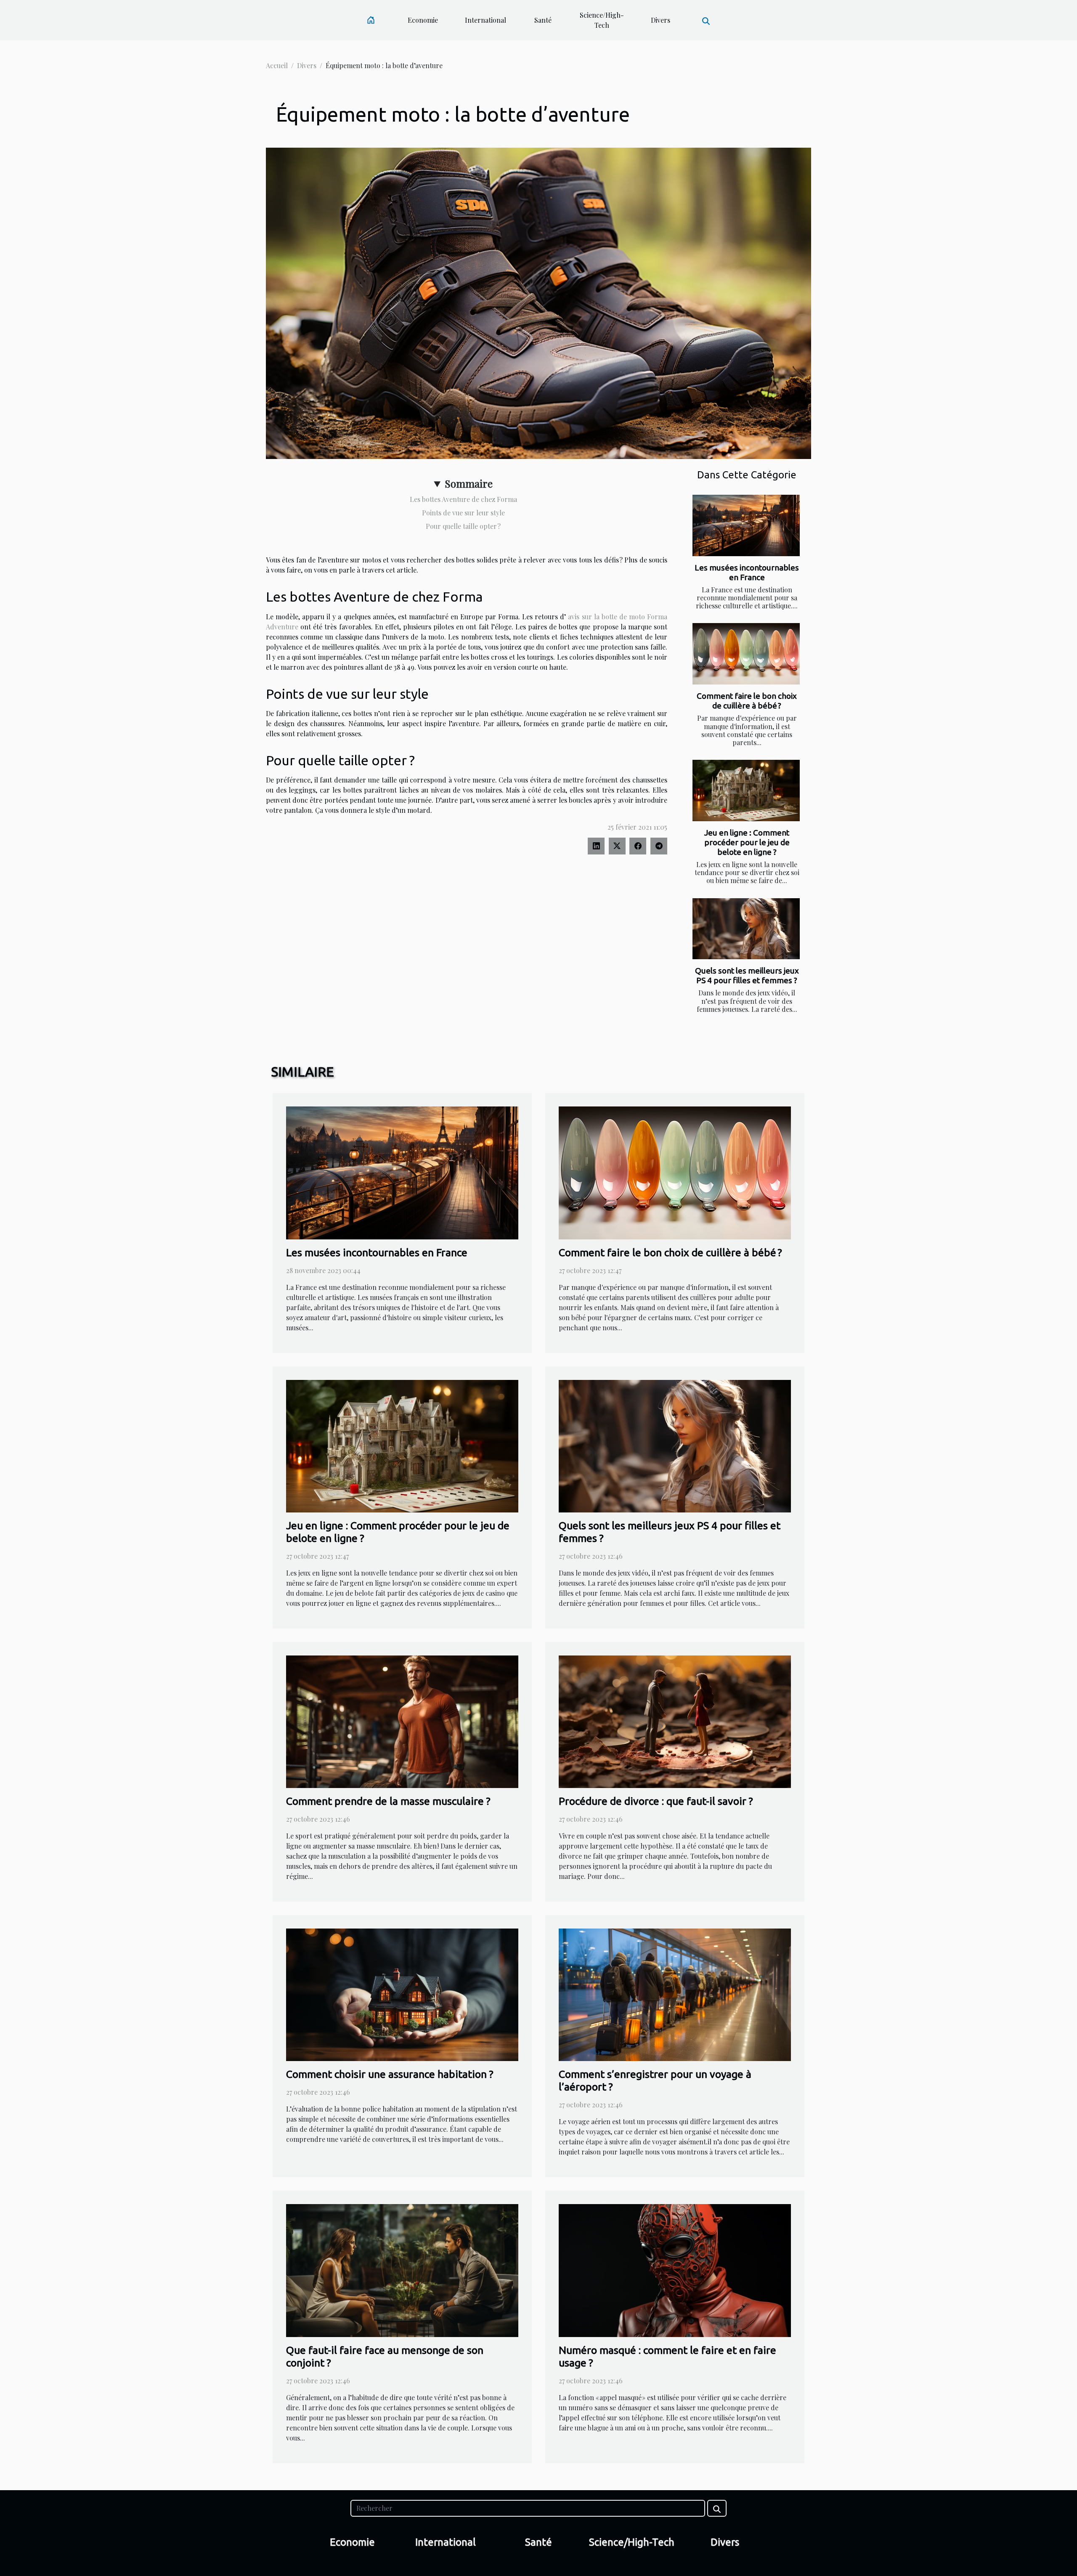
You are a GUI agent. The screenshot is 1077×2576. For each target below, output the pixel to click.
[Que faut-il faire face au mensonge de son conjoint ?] (402, 2270)
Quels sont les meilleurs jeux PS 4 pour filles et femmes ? (747, 975)
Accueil (277, 65)
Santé (543, 20)
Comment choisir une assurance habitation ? (390, 2074)
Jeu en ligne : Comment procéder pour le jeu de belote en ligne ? (747, 842)
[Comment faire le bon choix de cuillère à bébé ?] (746, 654)
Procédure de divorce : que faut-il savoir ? (656, 1801)
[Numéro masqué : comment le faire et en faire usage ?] (675, 2270)
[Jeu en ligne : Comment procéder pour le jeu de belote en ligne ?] (746, 791)
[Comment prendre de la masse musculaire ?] (402, 1720)
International (485, 20)
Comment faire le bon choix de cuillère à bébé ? (747, 701)
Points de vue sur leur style (463, 513)
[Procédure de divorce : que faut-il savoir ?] (675, 1720)
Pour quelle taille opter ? (463, 526)
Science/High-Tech (602, 20)
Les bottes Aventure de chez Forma (463, 499)
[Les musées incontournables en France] (746, 525)
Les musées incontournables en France (747, 572)
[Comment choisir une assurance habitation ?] (402, 1994)
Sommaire (469, 483)
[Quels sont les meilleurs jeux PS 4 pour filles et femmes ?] (746, 929)
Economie (423, 20)
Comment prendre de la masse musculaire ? (388, 1801)
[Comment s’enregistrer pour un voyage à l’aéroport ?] (675, 1994)
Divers (661, 20)
